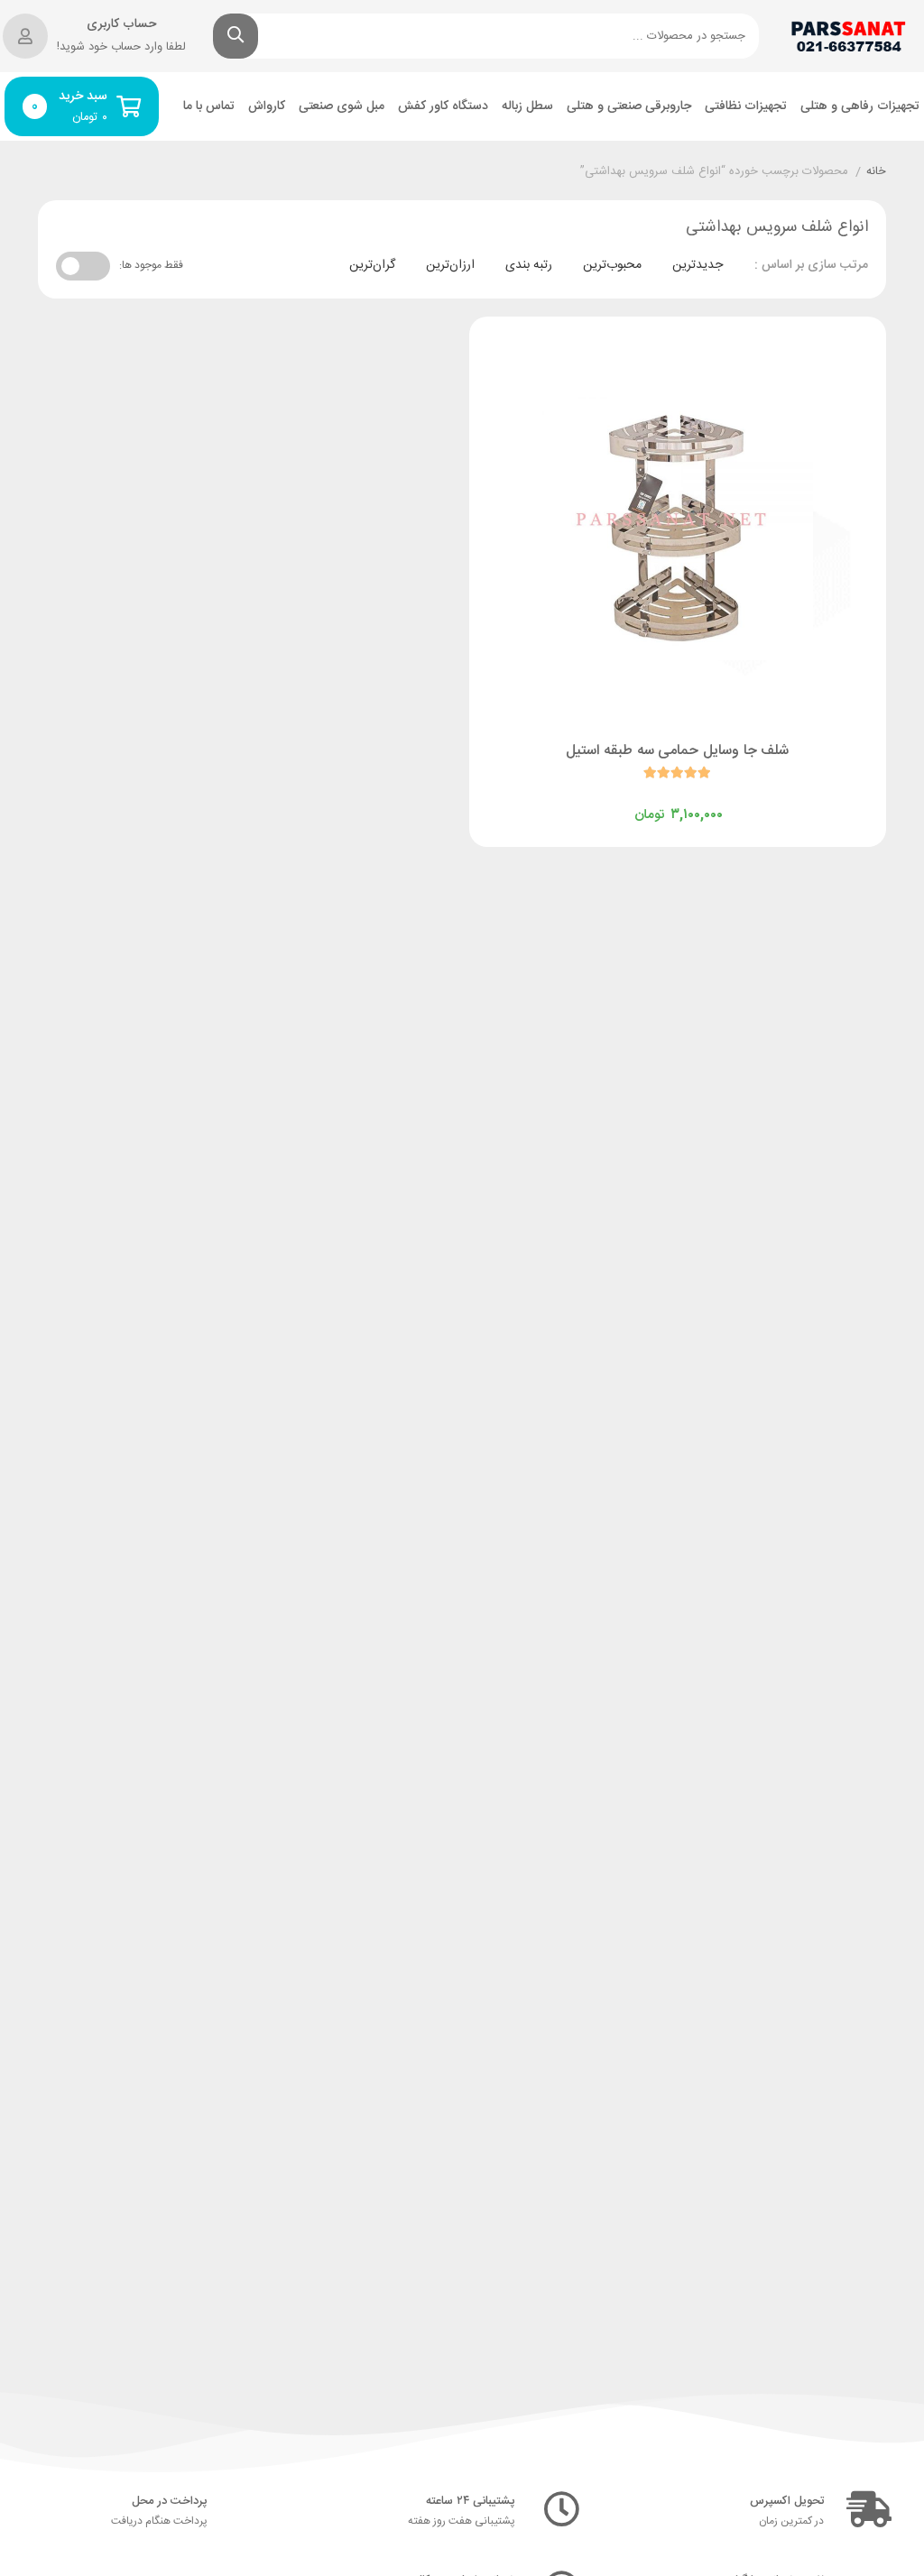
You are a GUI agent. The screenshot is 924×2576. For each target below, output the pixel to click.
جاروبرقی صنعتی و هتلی (629, 107)
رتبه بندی (529, 265)
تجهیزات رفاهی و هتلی (860, 107)
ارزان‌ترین (450, 265)
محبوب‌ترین (612, 265)
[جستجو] (236, 36)
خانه (876, 172)
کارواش (267, 107)
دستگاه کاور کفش (443, 107)
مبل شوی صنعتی (342, 107)
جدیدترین (698, 265)
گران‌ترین (372, 265)
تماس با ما (209, 107)
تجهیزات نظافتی (746, 107)
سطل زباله (527, 107)
